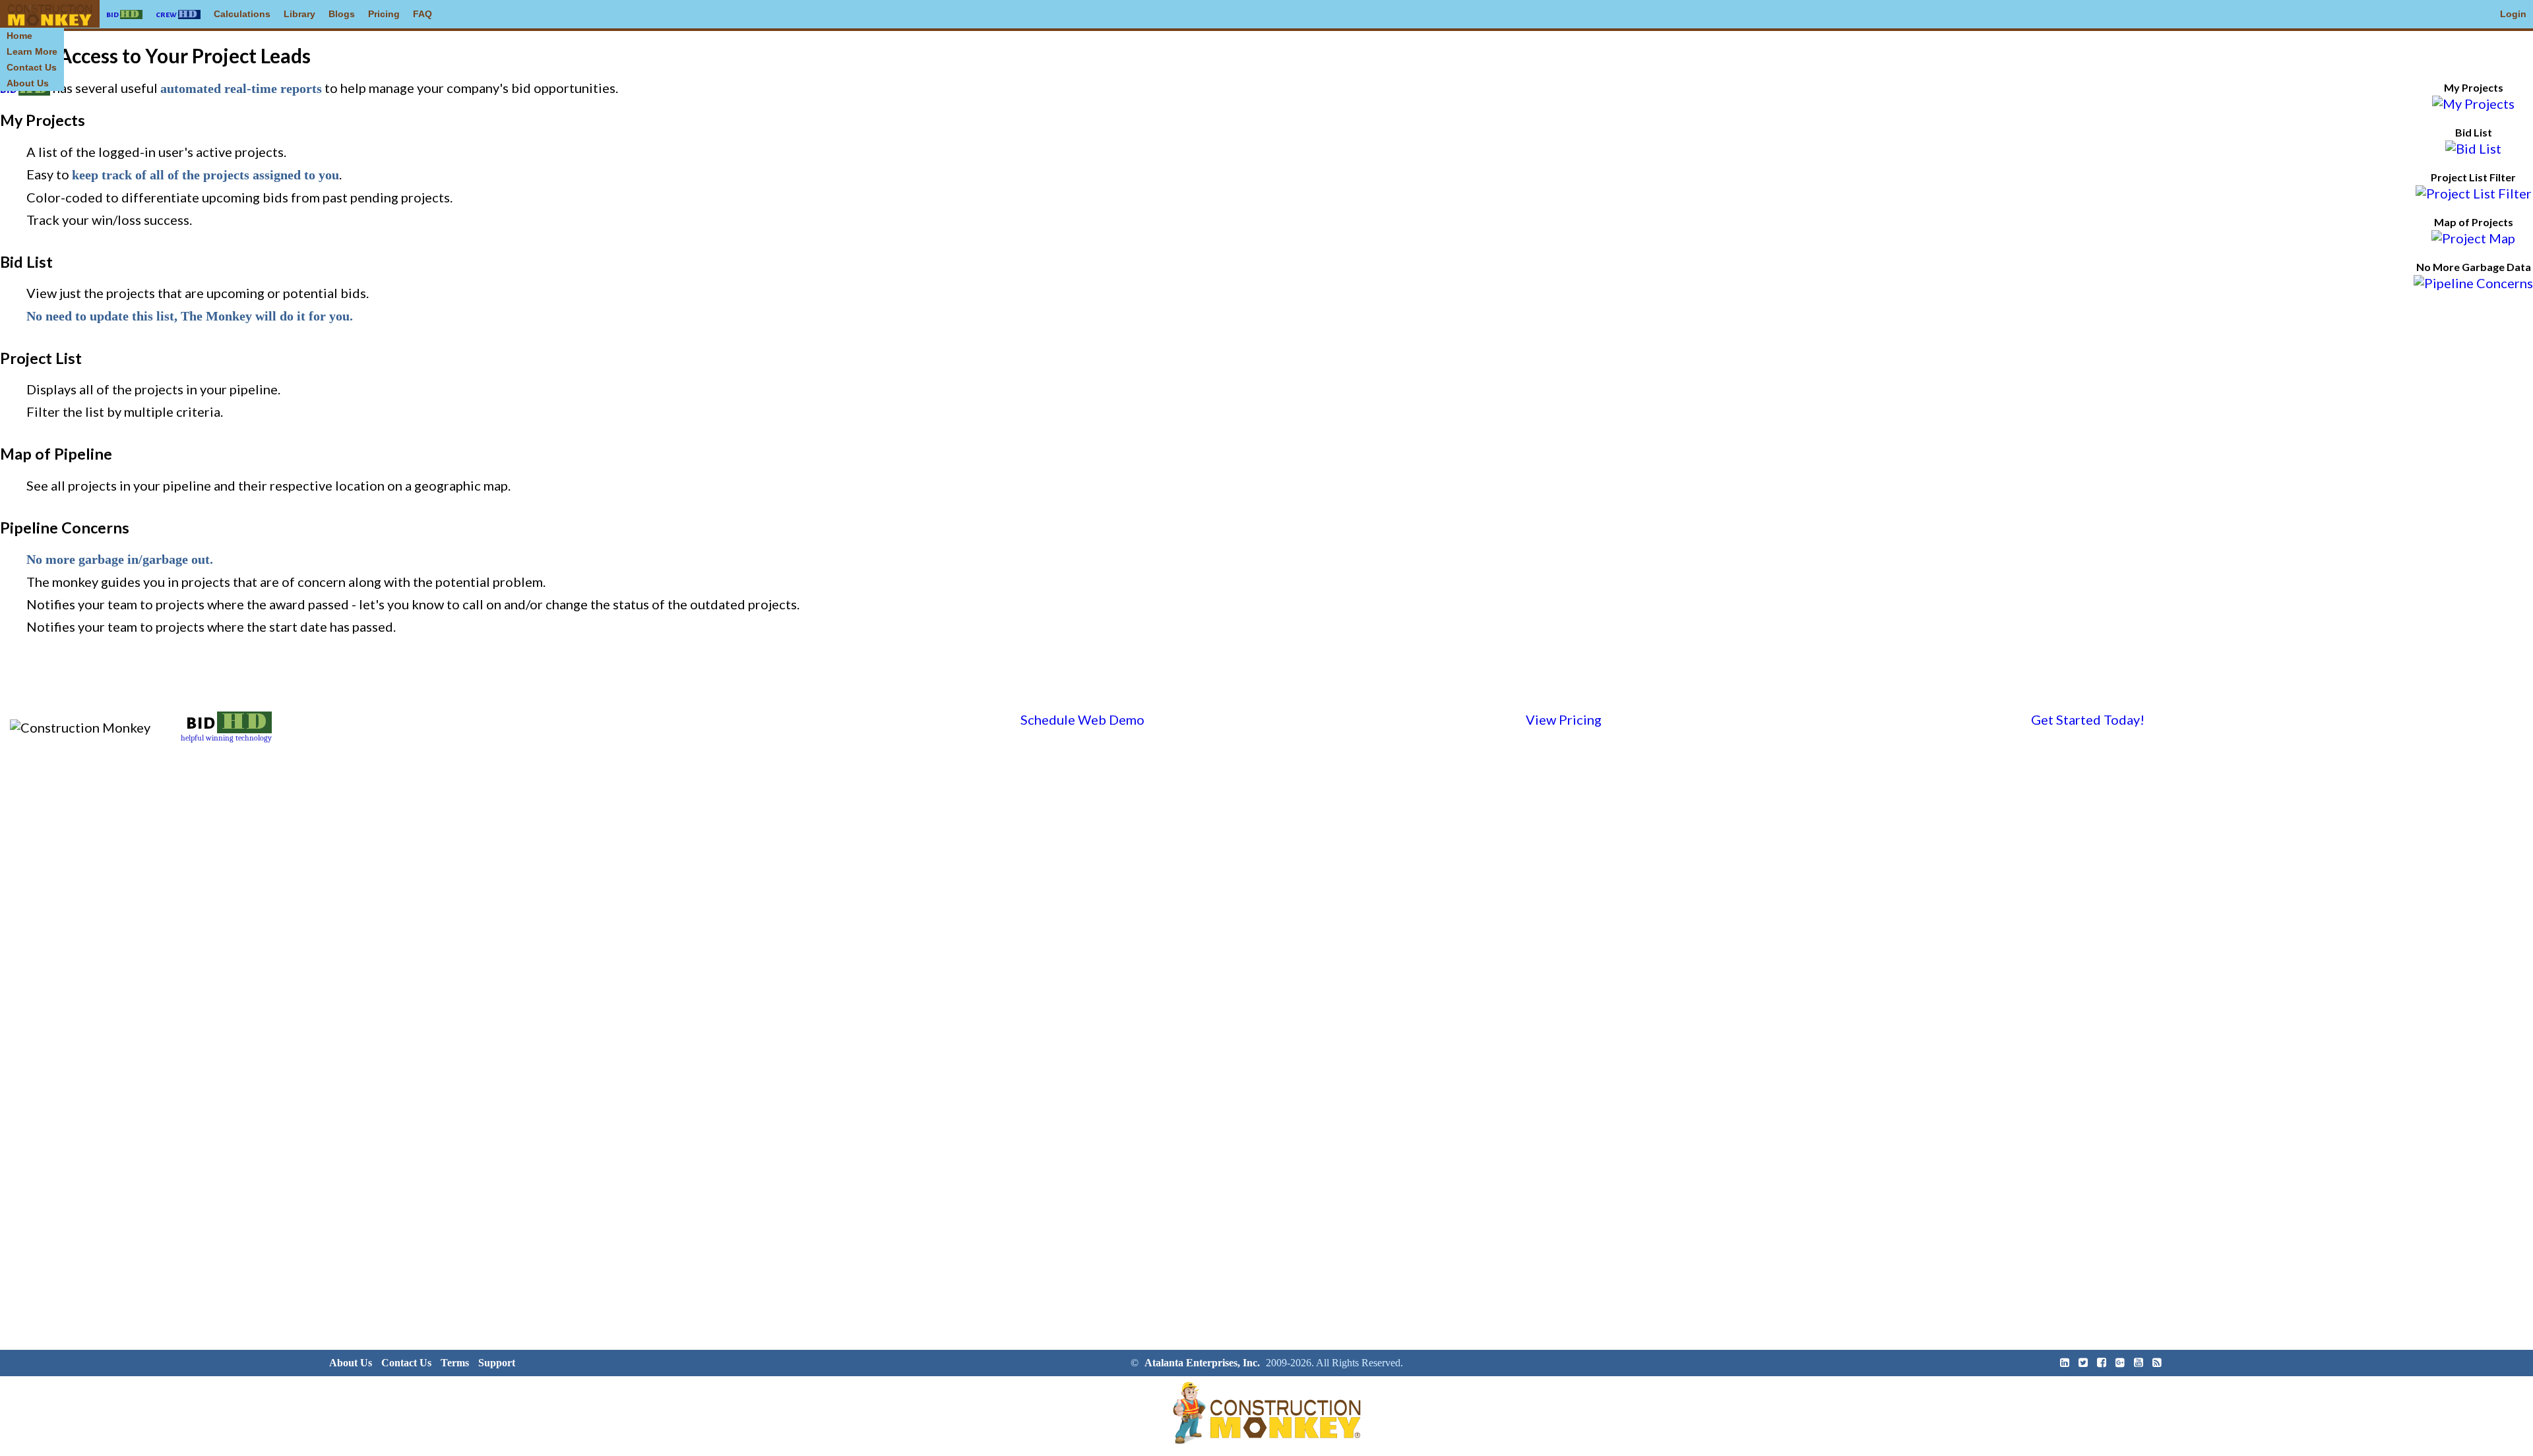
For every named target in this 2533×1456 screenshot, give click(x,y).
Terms (455, 1363)
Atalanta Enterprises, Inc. (1202, 1363)
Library (299, 14)
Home (19, 36)
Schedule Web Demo (1082, 719)
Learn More (32, 51)
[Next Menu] (50, 14)
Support (497, 1363)
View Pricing (1564, 719)
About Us (28, 83)
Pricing (384, 14)
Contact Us (32, 67)
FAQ (422, 14)
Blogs (342, 14)
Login (2513, 14)
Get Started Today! (2088, 719)
